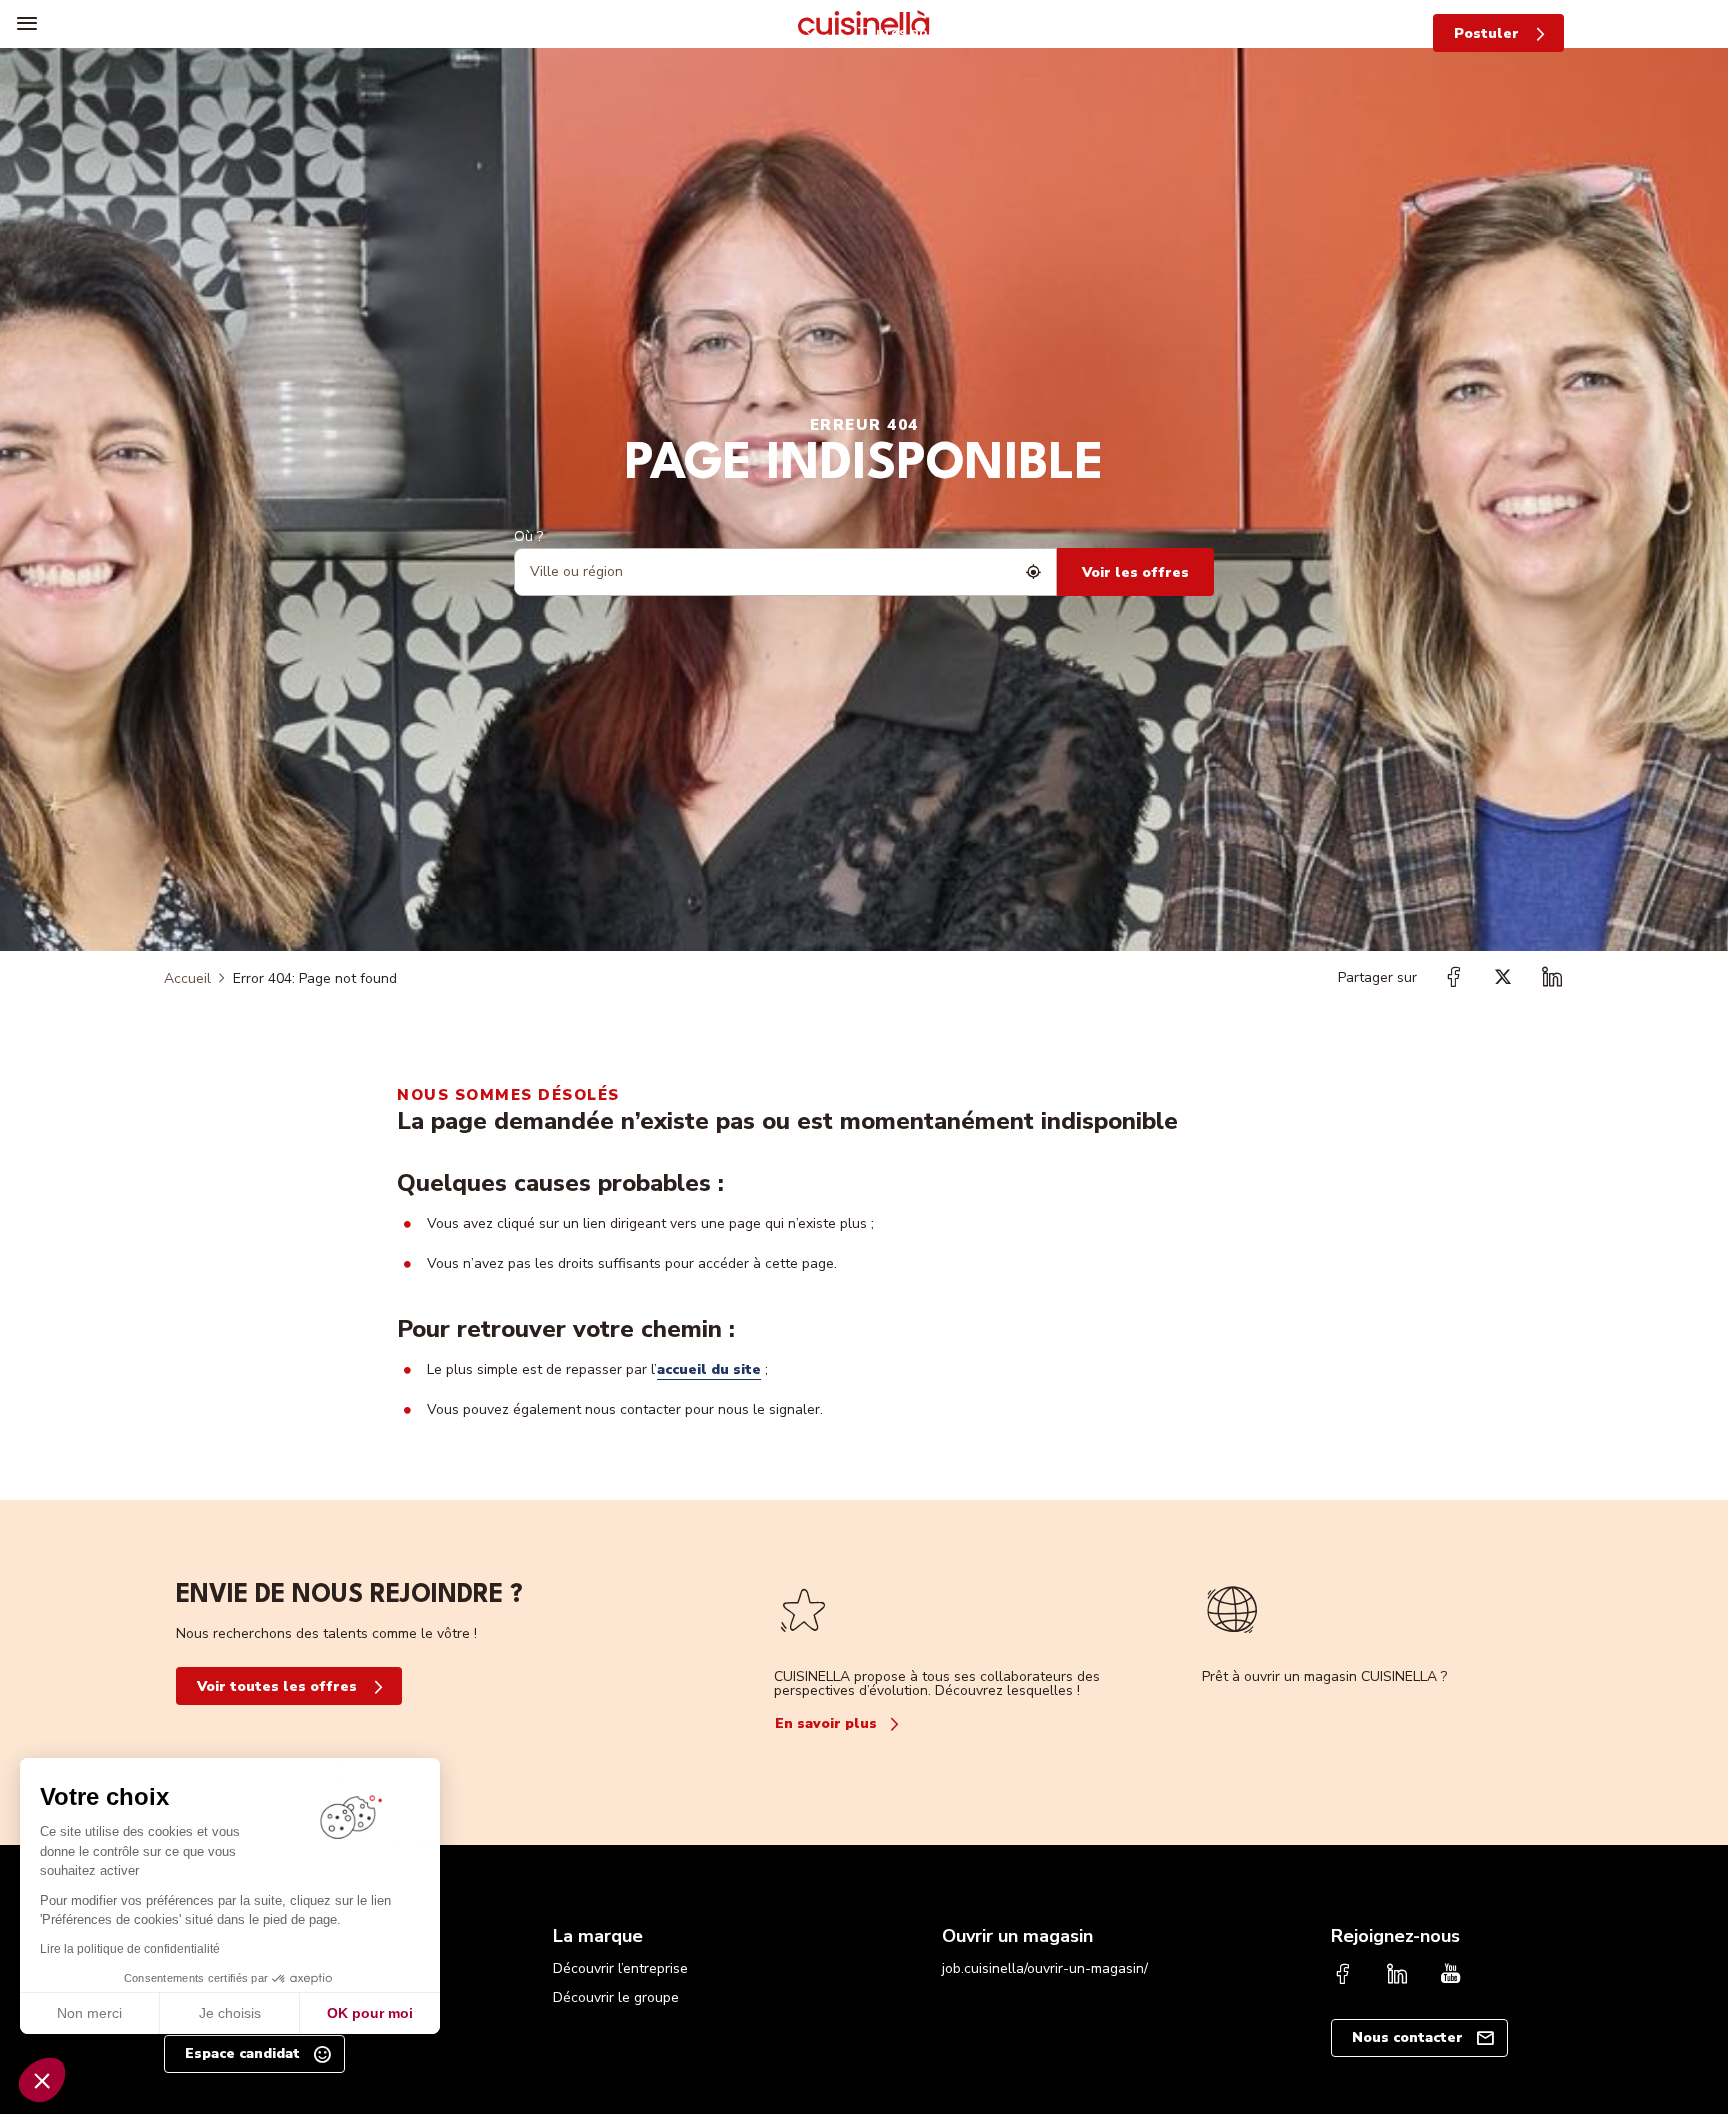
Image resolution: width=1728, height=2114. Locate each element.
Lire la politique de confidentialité (130, 1949)
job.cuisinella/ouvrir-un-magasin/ (1045, 1968)
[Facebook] (1343, 1976)
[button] (42, 2080)
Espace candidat (242, 2053)
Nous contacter (1407, 2037)
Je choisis (230, 2013)
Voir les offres (1135, 572)
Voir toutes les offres (277, 1686)
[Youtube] (1451, 1976)
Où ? (528, 536)
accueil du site (709, 1369)
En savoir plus (826, 1723)
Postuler (1486, 33)
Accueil (187, 978)
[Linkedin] (1397, 1976)
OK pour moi (370, 2013)
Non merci (89, 2013)
